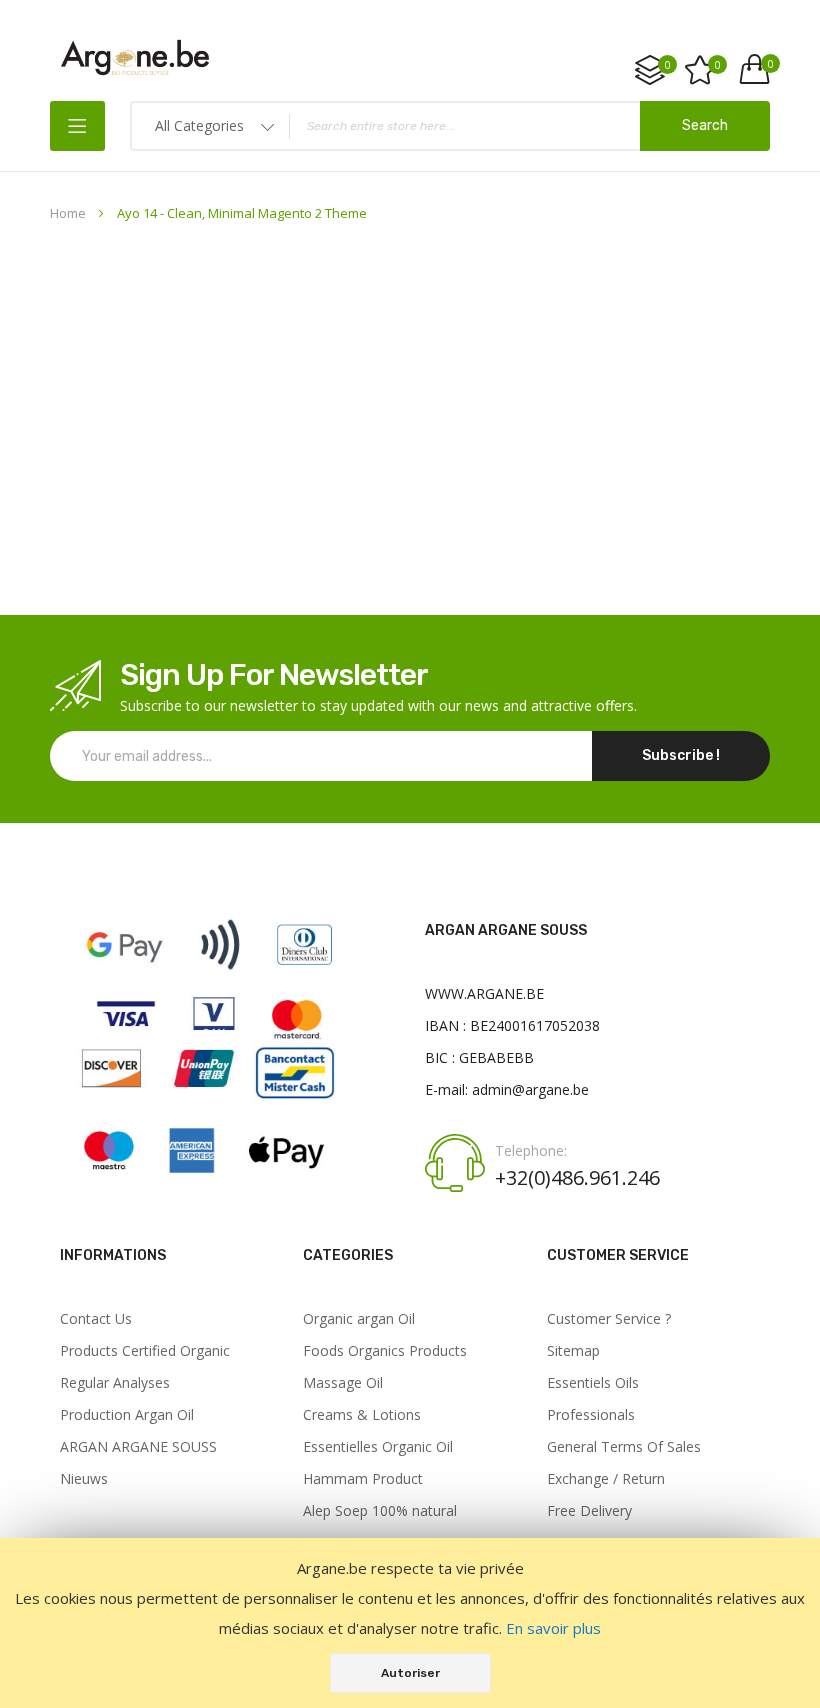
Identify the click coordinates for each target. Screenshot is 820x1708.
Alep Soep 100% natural (380, 1511)
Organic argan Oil (359, 1319)
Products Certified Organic (145, 1351)
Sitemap (573, 1351)
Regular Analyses (115, 1383)
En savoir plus (553, 1628)
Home (69, 213)
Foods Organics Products (385, 1351)
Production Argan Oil (127, 1415)
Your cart (769, 64)
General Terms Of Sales (624, 1447)
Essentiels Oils (593, 1383)
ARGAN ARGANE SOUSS (138, 1447)
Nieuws (84, 1479)
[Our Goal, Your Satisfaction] (135, 57)
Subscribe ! (681, 755)
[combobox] (450, 126)
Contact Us (96, 1319)
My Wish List (718, 65)
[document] (410, 1623)
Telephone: (531, 1151)
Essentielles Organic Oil (378, 1447)
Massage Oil (343, 1383)
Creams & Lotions (362, 1415)
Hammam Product (363, 1479)
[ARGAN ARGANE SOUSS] (208, 1181)
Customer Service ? (609, 1319)
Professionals (591, 1415)
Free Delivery (589, 1511)
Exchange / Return (606, 1479)
